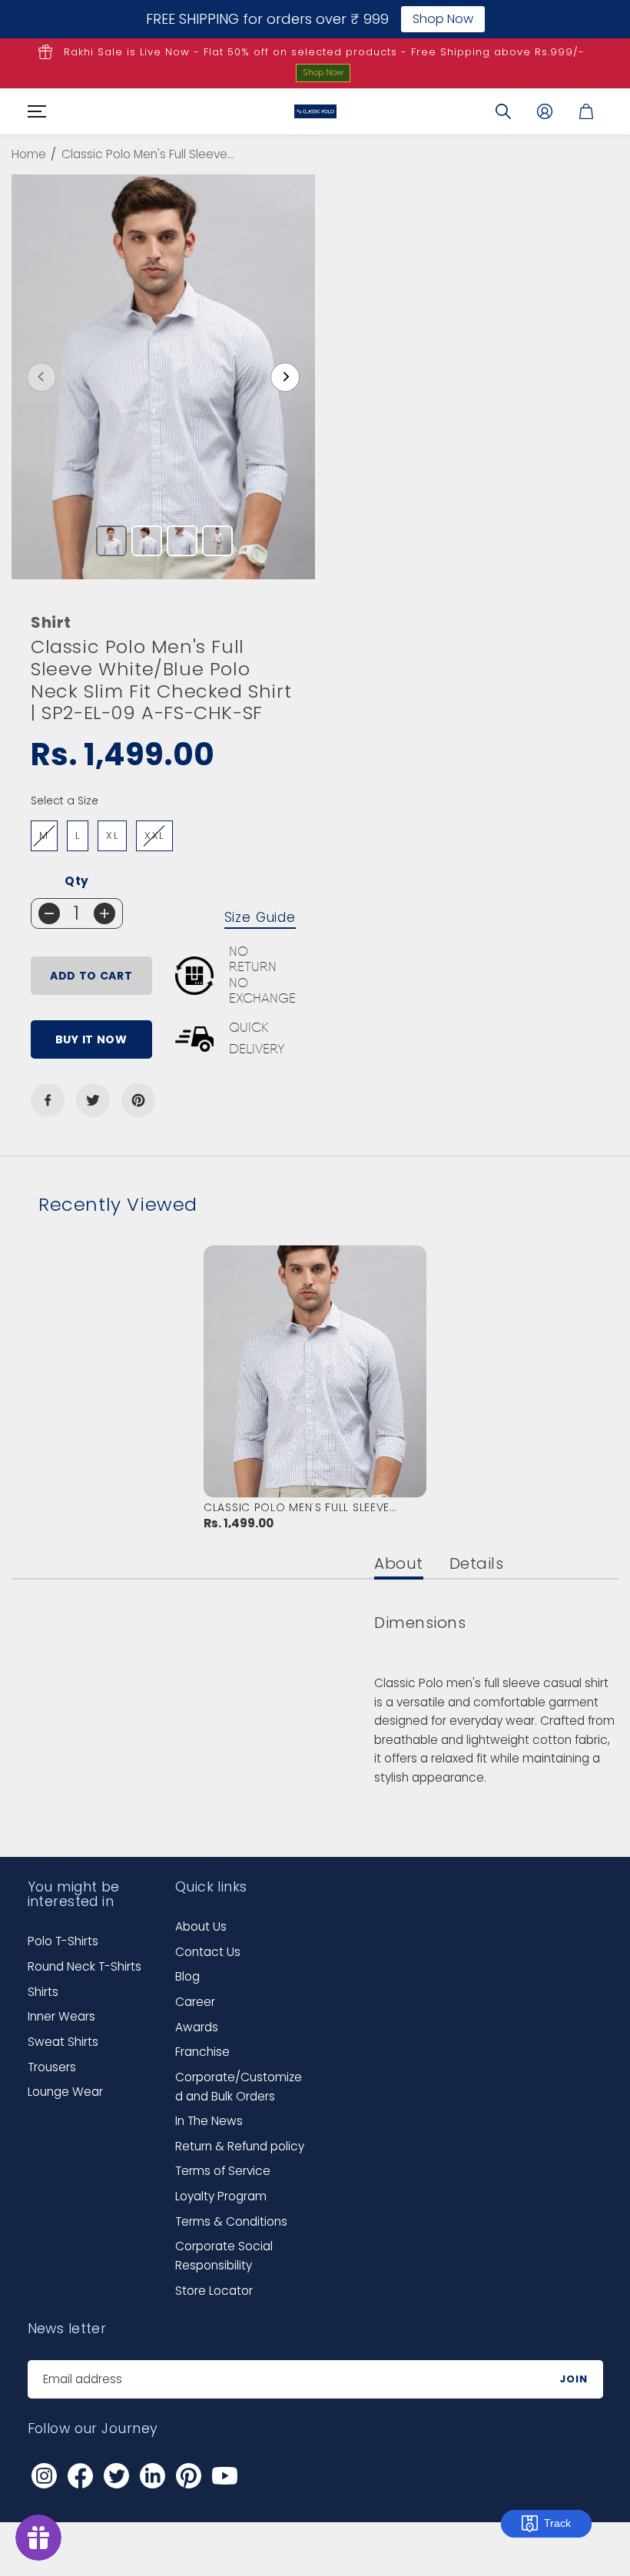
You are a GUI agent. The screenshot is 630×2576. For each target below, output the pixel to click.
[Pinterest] (138, 1100)
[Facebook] (48, 1100)
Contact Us (208, 1952)
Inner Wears (61, 2016)
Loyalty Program (221, 2196)
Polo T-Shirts (63, 1941)
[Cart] (586, 111)
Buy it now (91, 1039)
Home (29, 154)
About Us (201, 1926)
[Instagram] (45, 2476)
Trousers (52, 2067)
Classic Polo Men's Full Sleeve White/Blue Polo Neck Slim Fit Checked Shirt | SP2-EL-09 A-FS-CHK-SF (313, 1507)
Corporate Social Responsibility (224, 2256)
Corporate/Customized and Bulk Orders (239, 2087)
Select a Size (65, 801)
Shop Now (323, 72)
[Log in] (545, 111)
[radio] (44, 836)
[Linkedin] (153, 2476)
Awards (197, 2027)
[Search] (503, 111)
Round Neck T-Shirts (85, 1966)
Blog (187, 1976)
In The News (209, 2121)
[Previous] (41, 377)
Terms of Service (223, 2171)
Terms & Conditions (231, 2221)
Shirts (43, 1992)
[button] (35, 111)
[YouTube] (225, 2476)
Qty (77, 881)
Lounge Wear (65, 2092)
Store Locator (214, 2291)
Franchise (202, 2052)
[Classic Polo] (315, 111)
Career (195, 2002)
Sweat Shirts (63, 2042)
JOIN (574, 2379)
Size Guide (260, 917)
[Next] (285, 377)
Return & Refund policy (240, 2146)
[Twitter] (93, 1100)
